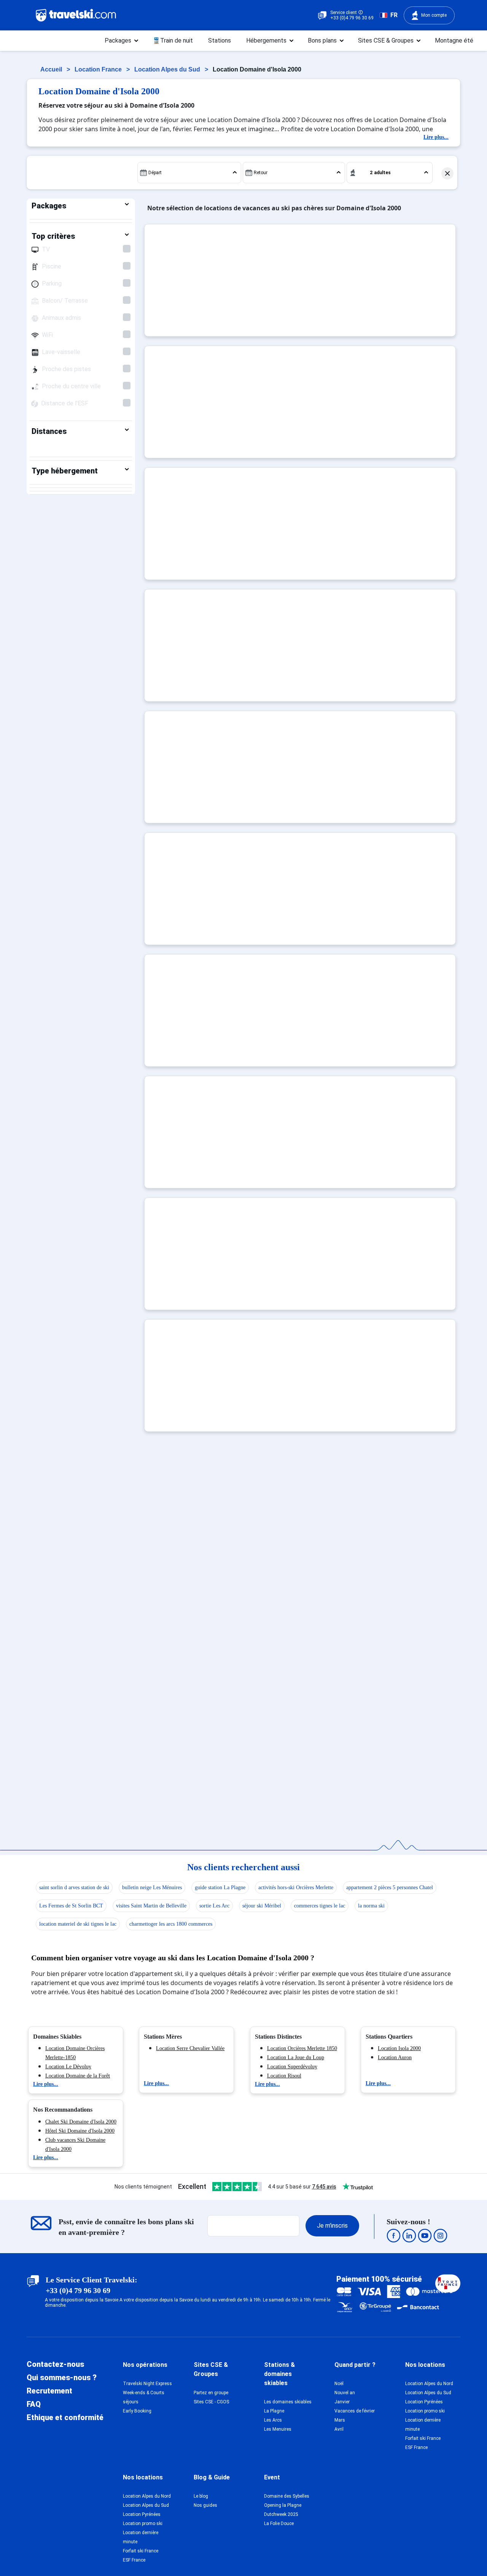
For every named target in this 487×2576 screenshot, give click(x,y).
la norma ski (371, 1906)
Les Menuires (278, 2429)
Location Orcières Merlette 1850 (302, 2048)
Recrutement (49, 2391)
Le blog (201, 2496)
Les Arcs (273, 2420)
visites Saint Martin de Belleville (151, 1906)
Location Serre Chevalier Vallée (190, 2048)
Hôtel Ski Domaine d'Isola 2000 (80, 2131)
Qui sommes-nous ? (62, 2377)
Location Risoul (284, 2076)
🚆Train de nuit (173, 40)
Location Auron (395, 2057)
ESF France (416, 2447)
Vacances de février (355, 2411)
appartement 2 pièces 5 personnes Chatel (390, 1888)
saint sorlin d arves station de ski (74, 1888)
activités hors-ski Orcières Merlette (296, 1888)
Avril (339, 2429)
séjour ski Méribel (262, 1906)
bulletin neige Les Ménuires (152, 1888)
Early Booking (137, 2411)
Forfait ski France (423, 2438)
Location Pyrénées (424, 2402)
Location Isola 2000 (399, 2048)
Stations (220, 40)
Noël (339, 2384)
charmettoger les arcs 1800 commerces (171, 1924)
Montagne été (454, 40)
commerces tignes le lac (320, 1906)
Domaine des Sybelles (287, 2496)
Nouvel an (345, 2393)
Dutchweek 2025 (281, 2514)
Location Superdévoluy (292, 2067)
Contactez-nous (55, 2364)
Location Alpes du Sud (168, 69)
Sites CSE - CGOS (211, 2402)
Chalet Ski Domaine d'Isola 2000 (81, 2122)
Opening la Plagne (283, 2505)
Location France (99, 69)
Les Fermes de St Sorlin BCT (71, 1906)
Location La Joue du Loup (296, 2057)
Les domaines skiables (288, 2402)
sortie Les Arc (214, 1906)
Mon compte (434, 15)
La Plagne (274, 2411)
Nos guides (205, 2505)
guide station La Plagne (220, 1888)
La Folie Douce (279, 2524)
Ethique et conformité (65, 2417)
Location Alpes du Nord (429, 2384)
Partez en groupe (211, 2393)
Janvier (342, 2402)
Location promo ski (425, 2411)
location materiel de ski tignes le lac (78, 1924)
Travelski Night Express (147, 2384)
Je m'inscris (332, 2226)
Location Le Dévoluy (68, 2067)
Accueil (52, 69)
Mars (340, 2420)
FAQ (34, 2404)
